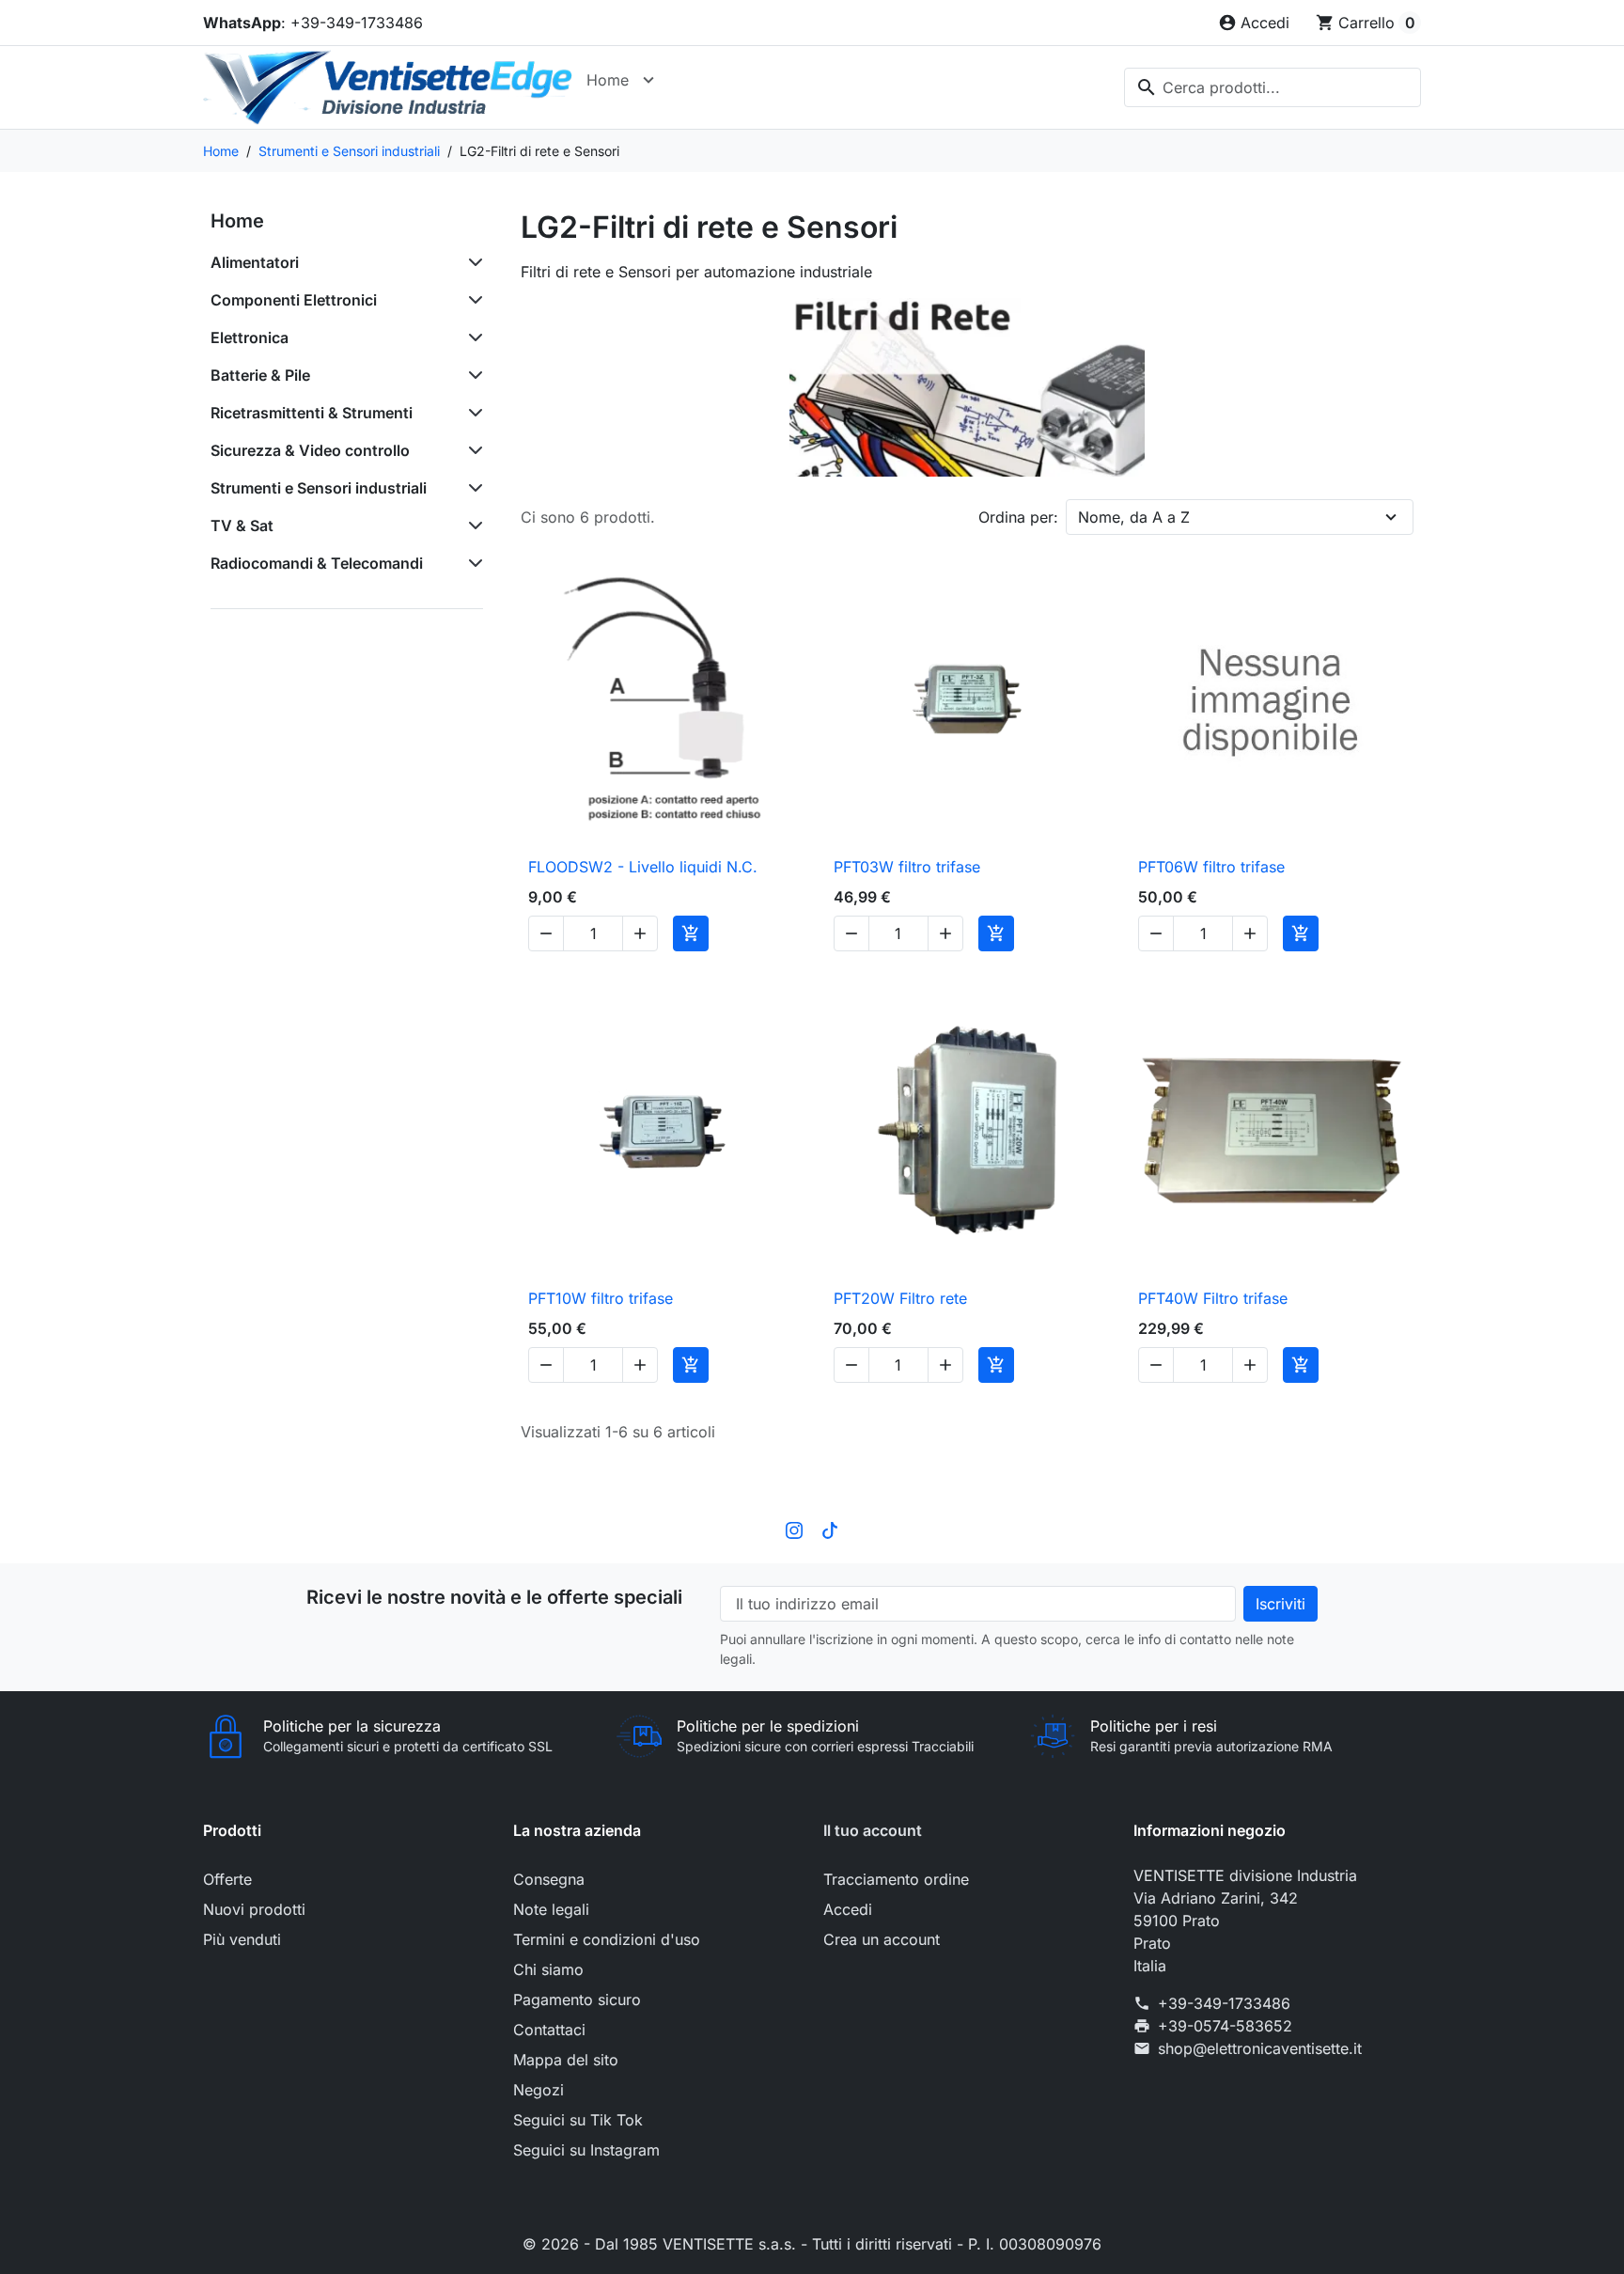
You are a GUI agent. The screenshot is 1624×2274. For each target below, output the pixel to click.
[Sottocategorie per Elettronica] (472, 337)
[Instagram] (794, 1529)
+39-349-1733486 (1224, 2003)
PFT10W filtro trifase (601, 1298)
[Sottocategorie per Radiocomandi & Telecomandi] (472, 563)
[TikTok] (830, 1529)
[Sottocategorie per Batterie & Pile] (472, 375)
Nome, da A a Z (1134, 517)
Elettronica (250, 337)
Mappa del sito (566, 2060)
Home (608, 80)
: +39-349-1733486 (313, 23)
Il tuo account (873, 1830)
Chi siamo (548, 1969)
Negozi (539, 2090)
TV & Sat (242, 525)
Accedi (848, 1909)
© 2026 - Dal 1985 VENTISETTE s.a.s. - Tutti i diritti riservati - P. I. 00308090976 (812, 2244)
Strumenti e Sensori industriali (319, 488)
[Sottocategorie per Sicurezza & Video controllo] (472, 450)
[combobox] (1273, 87)
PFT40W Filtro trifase (1213, 1298)
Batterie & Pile (260, 375)
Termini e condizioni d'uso (607, 1939)
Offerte (227, 1879)
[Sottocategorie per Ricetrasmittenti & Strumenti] (472, 413)
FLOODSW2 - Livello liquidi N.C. (643, 867)
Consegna (549, 1879)
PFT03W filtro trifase (907, 867)
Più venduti (242, 1939)
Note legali (551, 1909)
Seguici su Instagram (586, 2150)
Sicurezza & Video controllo (310, 450)
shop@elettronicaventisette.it (1260, 2048)
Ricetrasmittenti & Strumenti (312, 413)
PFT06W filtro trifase (1211, 867)
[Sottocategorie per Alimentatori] (472, 262)
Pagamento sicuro (577, 2000)
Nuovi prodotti (254, 1909)
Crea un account (882, 1939)
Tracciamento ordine (896, 1879)
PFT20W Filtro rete (900, 1298)
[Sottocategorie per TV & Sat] (472, 525)
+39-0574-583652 (1225, 2026)
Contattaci (549, 2030)
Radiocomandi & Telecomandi (317, 563)
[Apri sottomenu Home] (648, 80)
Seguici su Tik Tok (578, 2120)
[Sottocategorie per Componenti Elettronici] (472, 300)
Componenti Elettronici (294, 300)
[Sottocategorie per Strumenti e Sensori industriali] (472, 488)
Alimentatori (255, 262)
